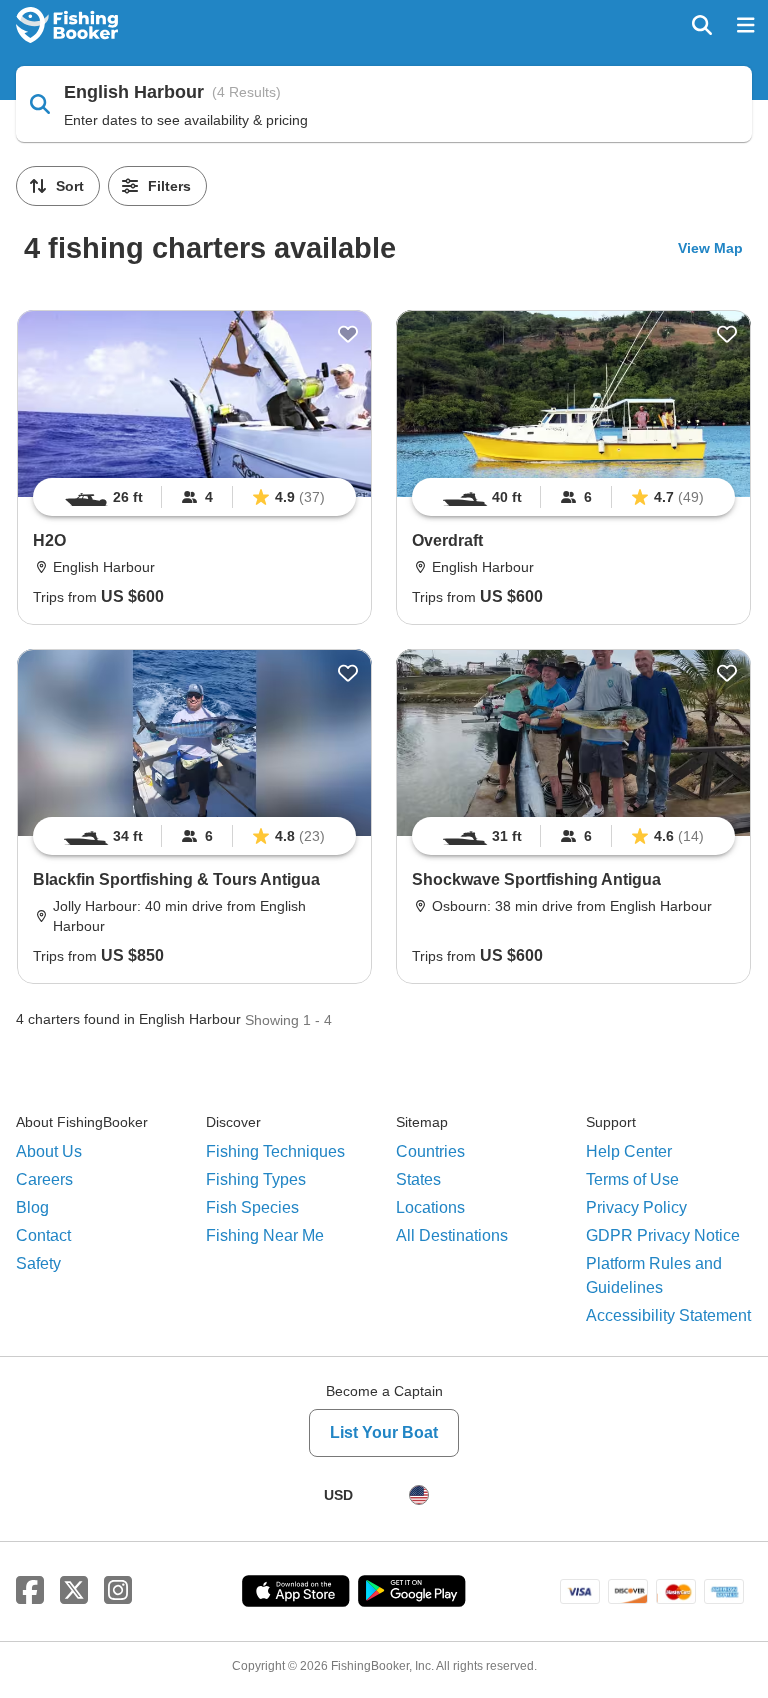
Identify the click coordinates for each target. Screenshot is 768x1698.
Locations (430, 1207)
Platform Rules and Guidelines (654, 1275)
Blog (32, 1207)
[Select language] (419, 1495)
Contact (43, 1235)
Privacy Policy (636, 1207)
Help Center (629, 1151)
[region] (194, 497)
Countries (430, 1151)
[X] (74, 1591)
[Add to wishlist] (348, 334)
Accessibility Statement (668, 1315)
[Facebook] (30, 1591)
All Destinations (452, 1235)
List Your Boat (384, 1432)
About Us (49, 1151)
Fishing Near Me (265, 1235)
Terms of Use (632, 1179)
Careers (44, 1179)
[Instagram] (118, 1591)
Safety (38, 1263)
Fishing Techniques (275, 1151)
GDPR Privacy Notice (663, 1235)
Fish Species (252, 1207)
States (418, 1179)
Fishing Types (256, 1179)
